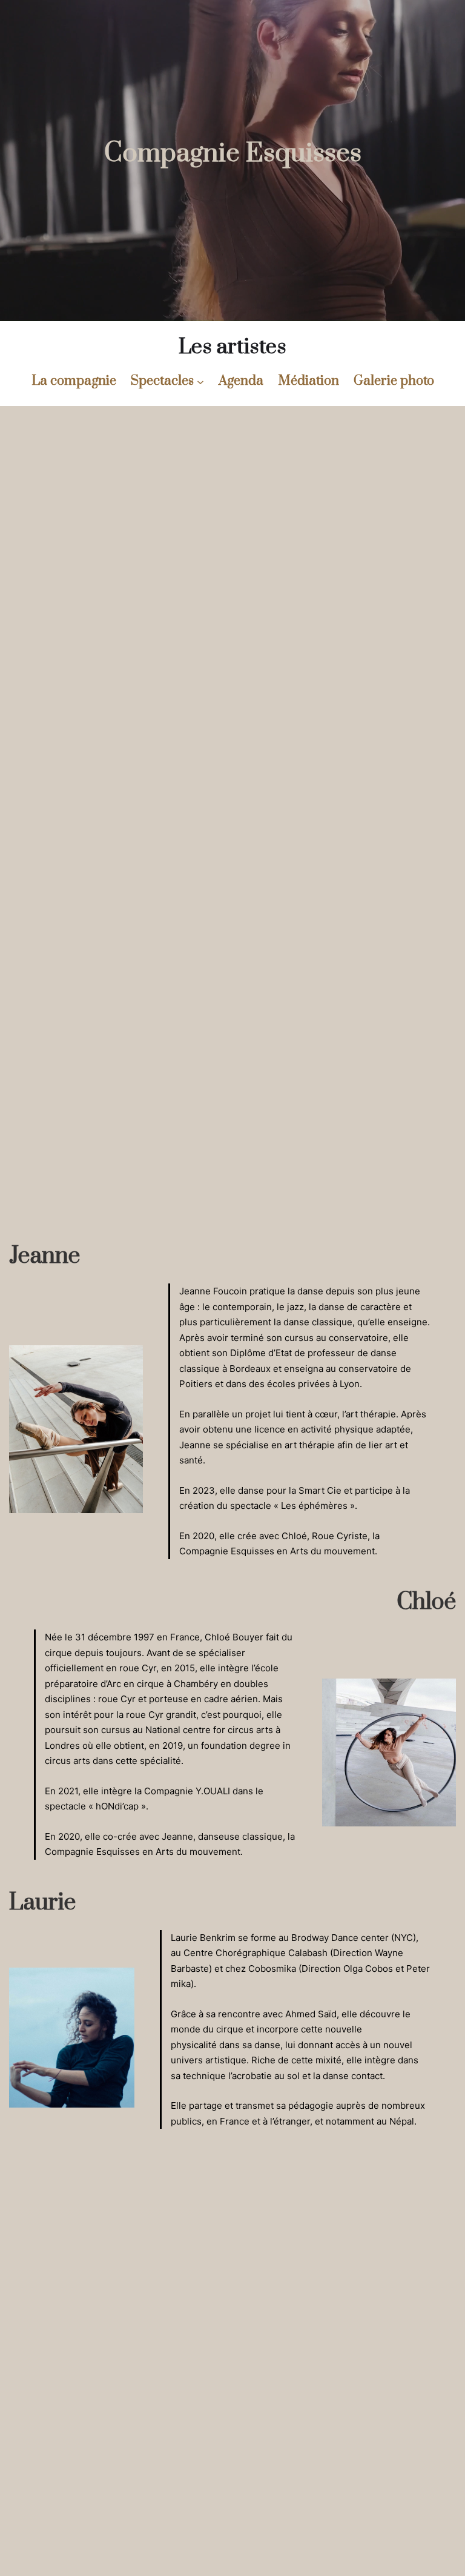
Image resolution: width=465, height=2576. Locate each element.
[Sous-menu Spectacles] (200, 381)
